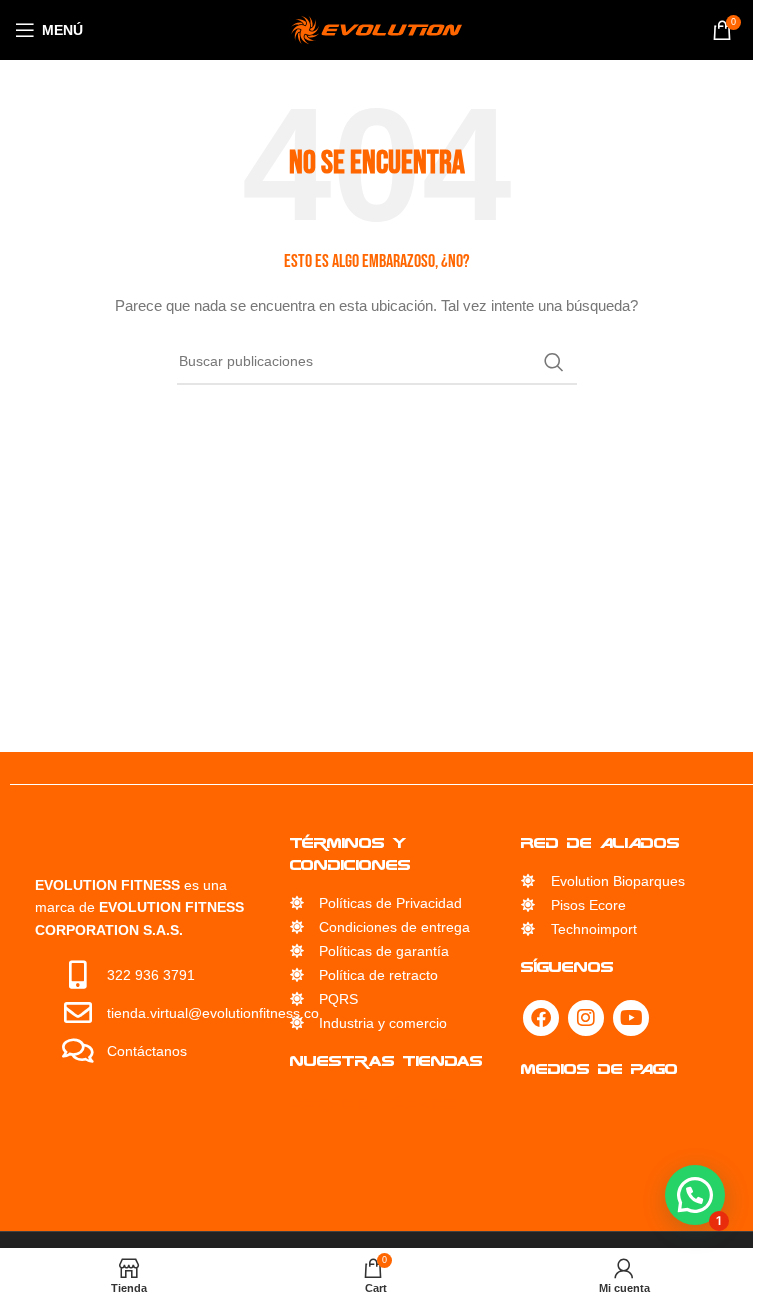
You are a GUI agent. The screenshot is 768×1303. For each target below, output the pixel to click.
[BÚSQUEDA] (554, 362)
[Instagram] (586, 1018)
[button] (695, 1195)
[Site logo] (376, 29)
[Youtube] (631, 1018)
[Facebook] (541, 1018)
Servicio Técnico (374, 1103)
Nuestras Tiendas (386, 1060)
